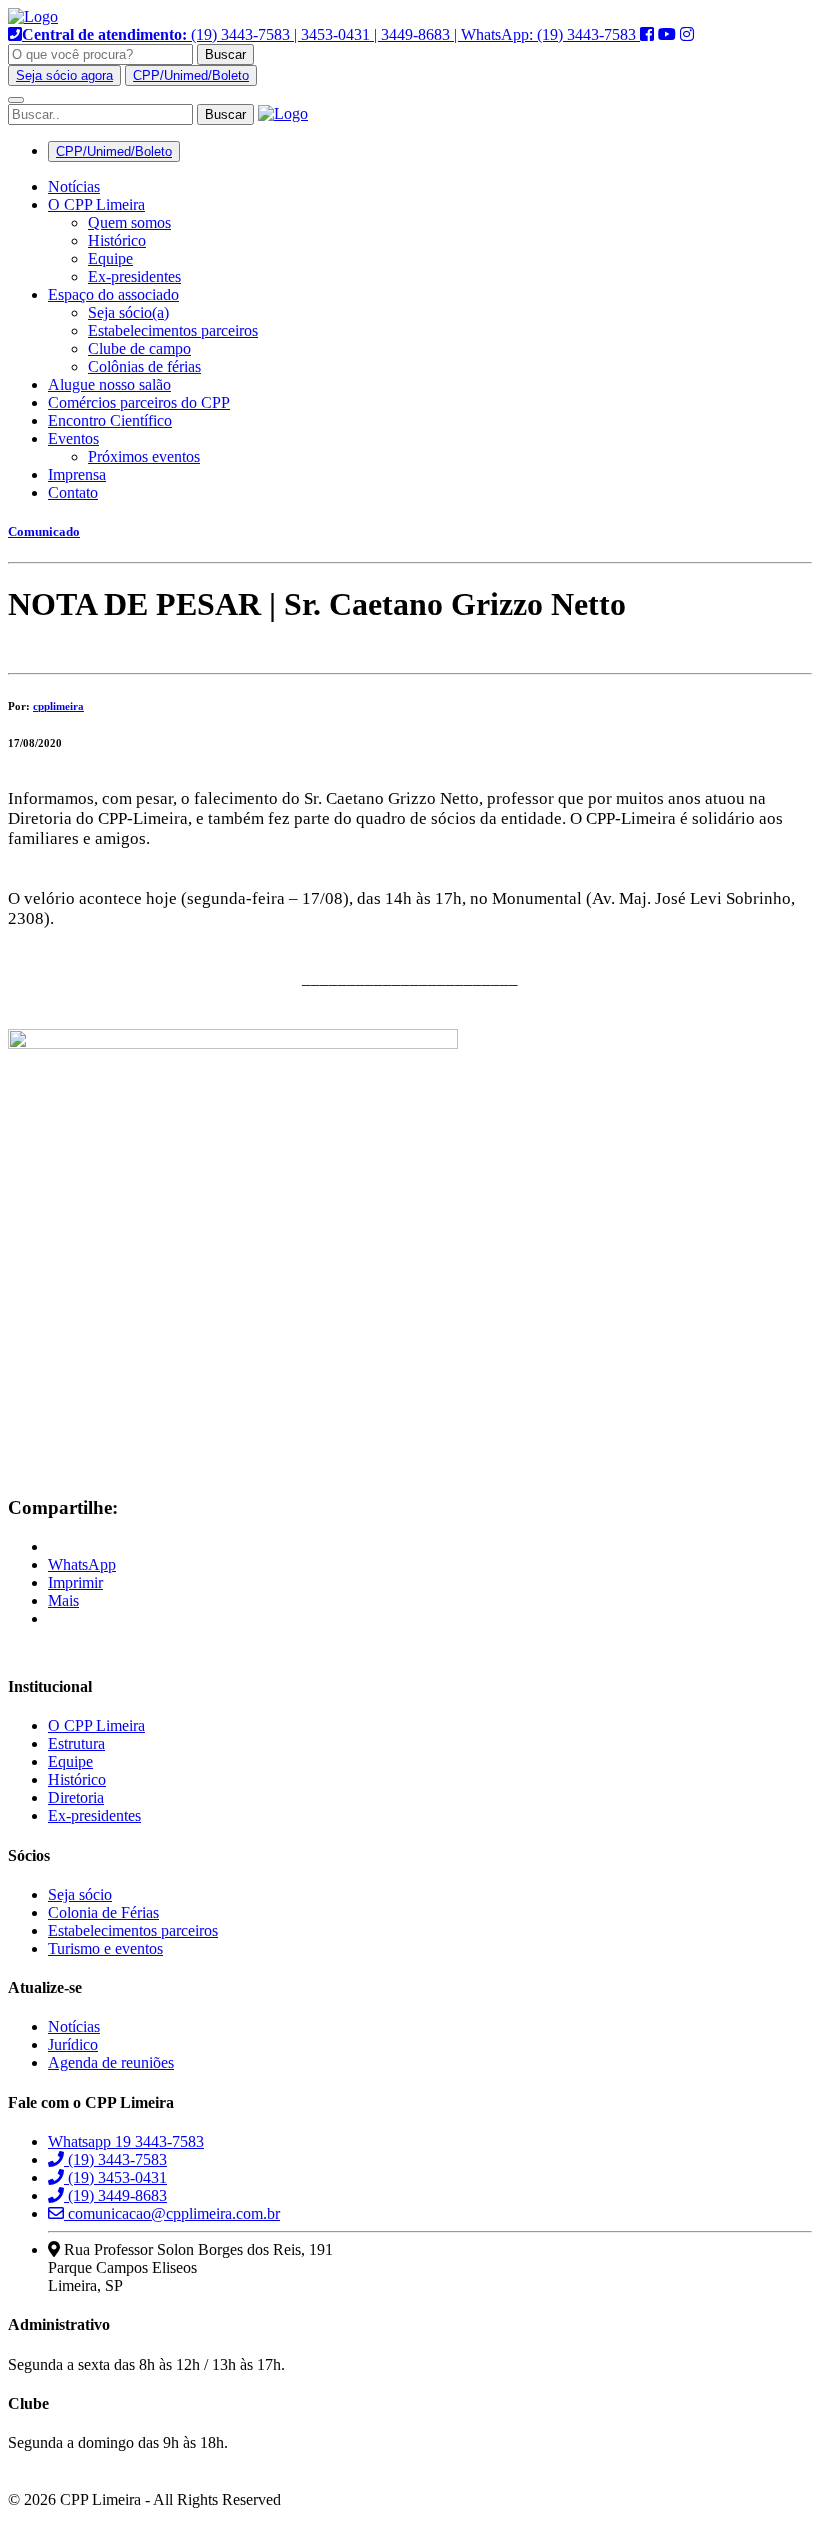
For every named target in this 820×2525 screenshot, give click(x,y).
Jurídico (73, 2044)
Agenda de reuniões (111, 2062)
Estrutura (76, 1743)
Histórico (117, 240)
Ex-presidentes (134, 276)
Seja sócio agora (64, 75)
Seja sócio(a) (128, 312)
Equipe (110, 258)
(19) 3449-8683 (115, 2195)
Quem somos (129, 222)
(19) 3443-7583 (115, 2159)
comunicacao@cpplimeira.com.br (172, 2213)
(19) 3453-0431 (115, 2177)
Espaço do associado (113, 294)
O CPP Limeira (96, 204)
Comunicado (44, 531)
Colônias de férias (144, 366)
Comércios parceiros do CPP (139, 402)
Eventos (73, 438)
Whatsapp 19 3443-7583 (126, 2141)
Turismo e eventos (105, 1948)
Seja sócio (80, 1894)
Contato (73, 492)
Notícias (74, 186)
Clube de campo (139, 348)
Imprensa (77, 474)
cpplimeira (58, 706)
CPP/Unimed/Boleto (191, 75)
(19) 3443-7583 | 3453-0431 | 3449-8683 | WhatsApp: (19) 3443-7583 (331, 34)
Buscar (225, 54)
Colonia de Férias (103, 1912)
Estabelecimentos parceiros (173, 330)
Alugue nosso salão (109, 384)
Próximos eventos (144, 456)
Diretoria (76, 1797)
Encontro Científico (110, 420)
